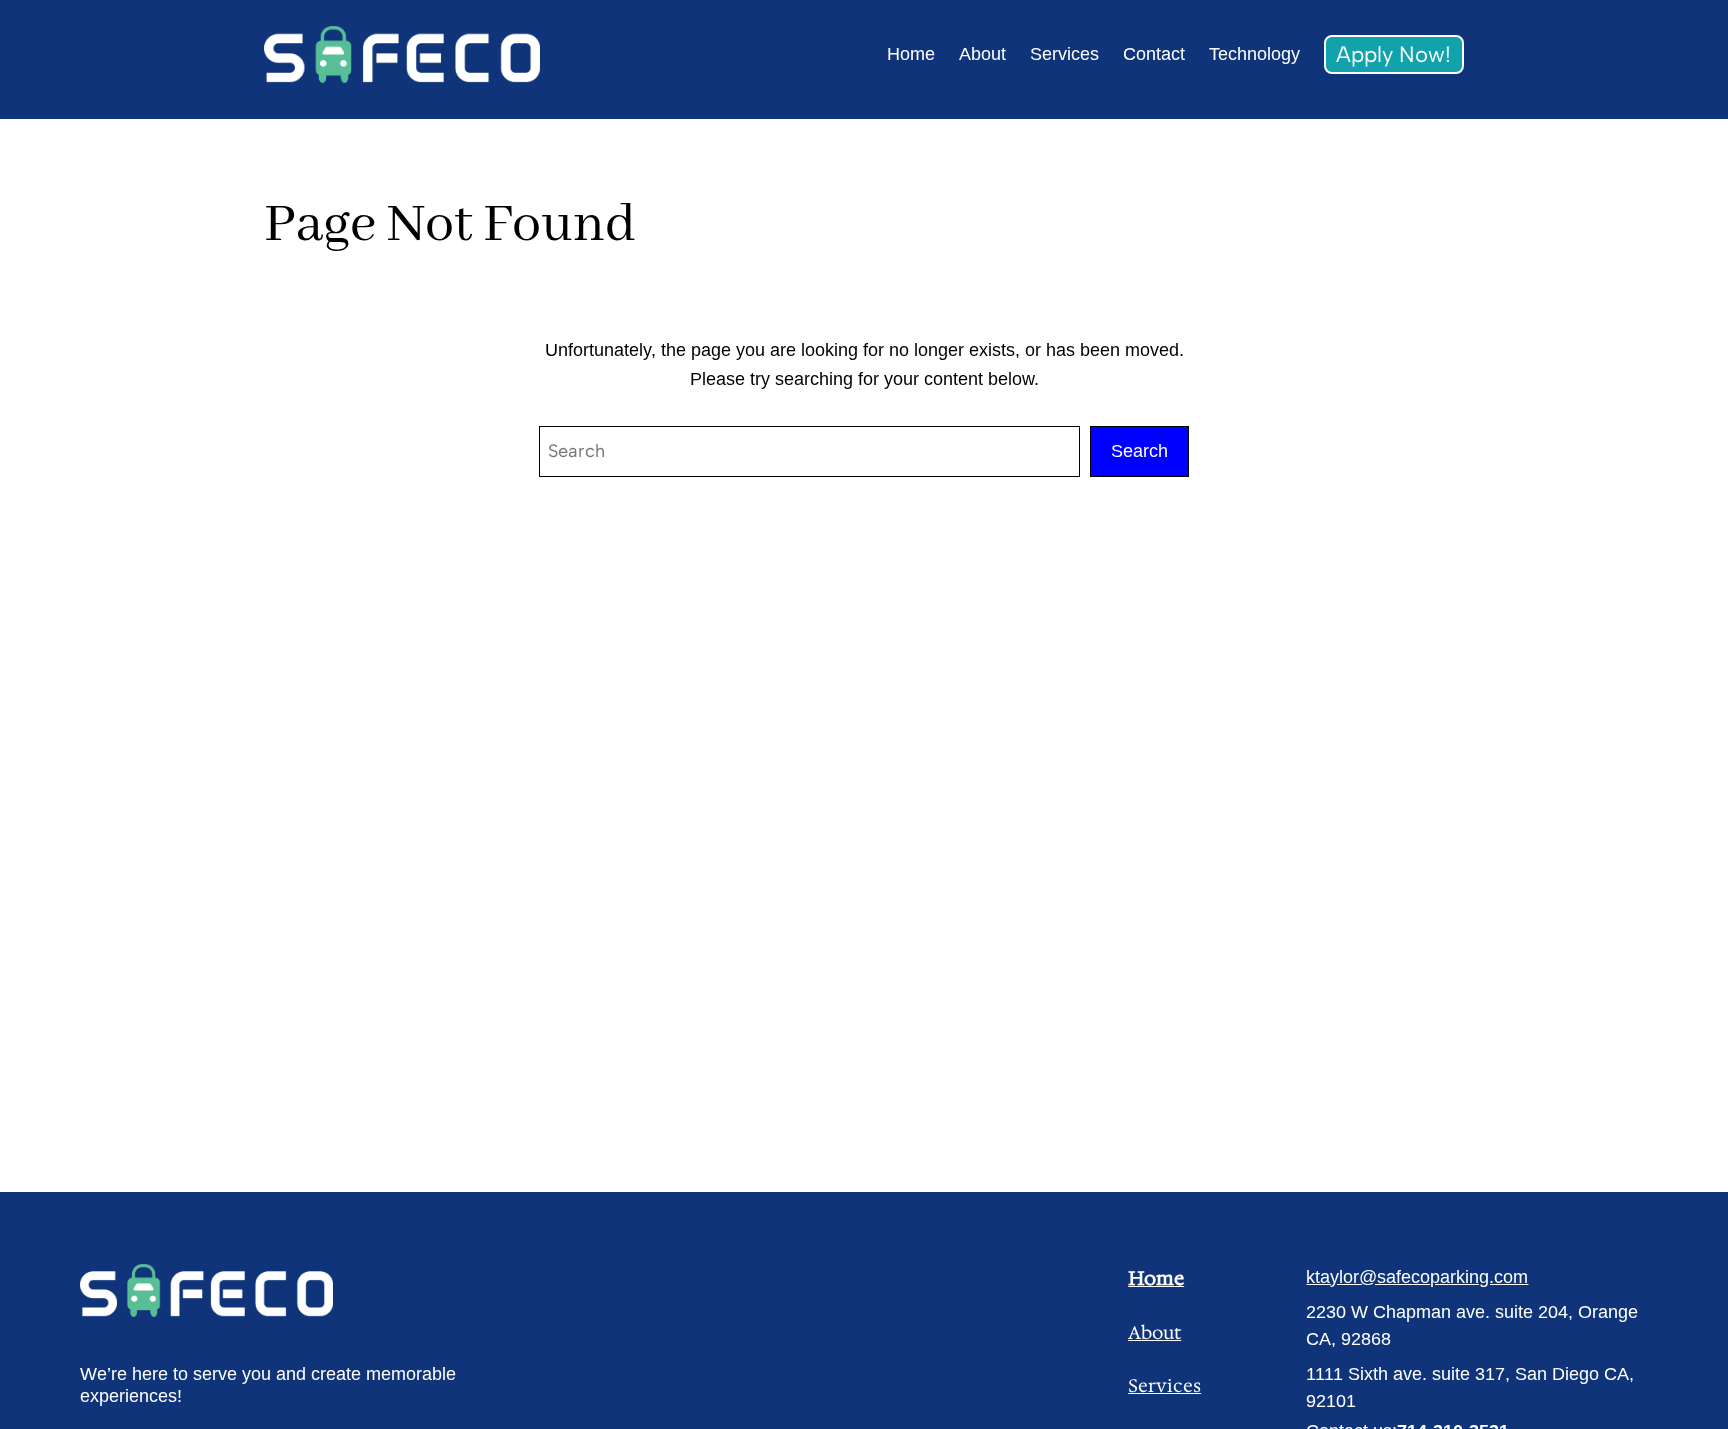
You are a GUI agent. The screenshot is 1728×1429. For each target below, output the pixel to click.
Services (1164, 1386)
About (1154, 1333)
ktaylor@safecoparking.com (1417, 1277)
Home (1156, 1278)
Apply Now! (1393, 54)
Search (1139, 451)
